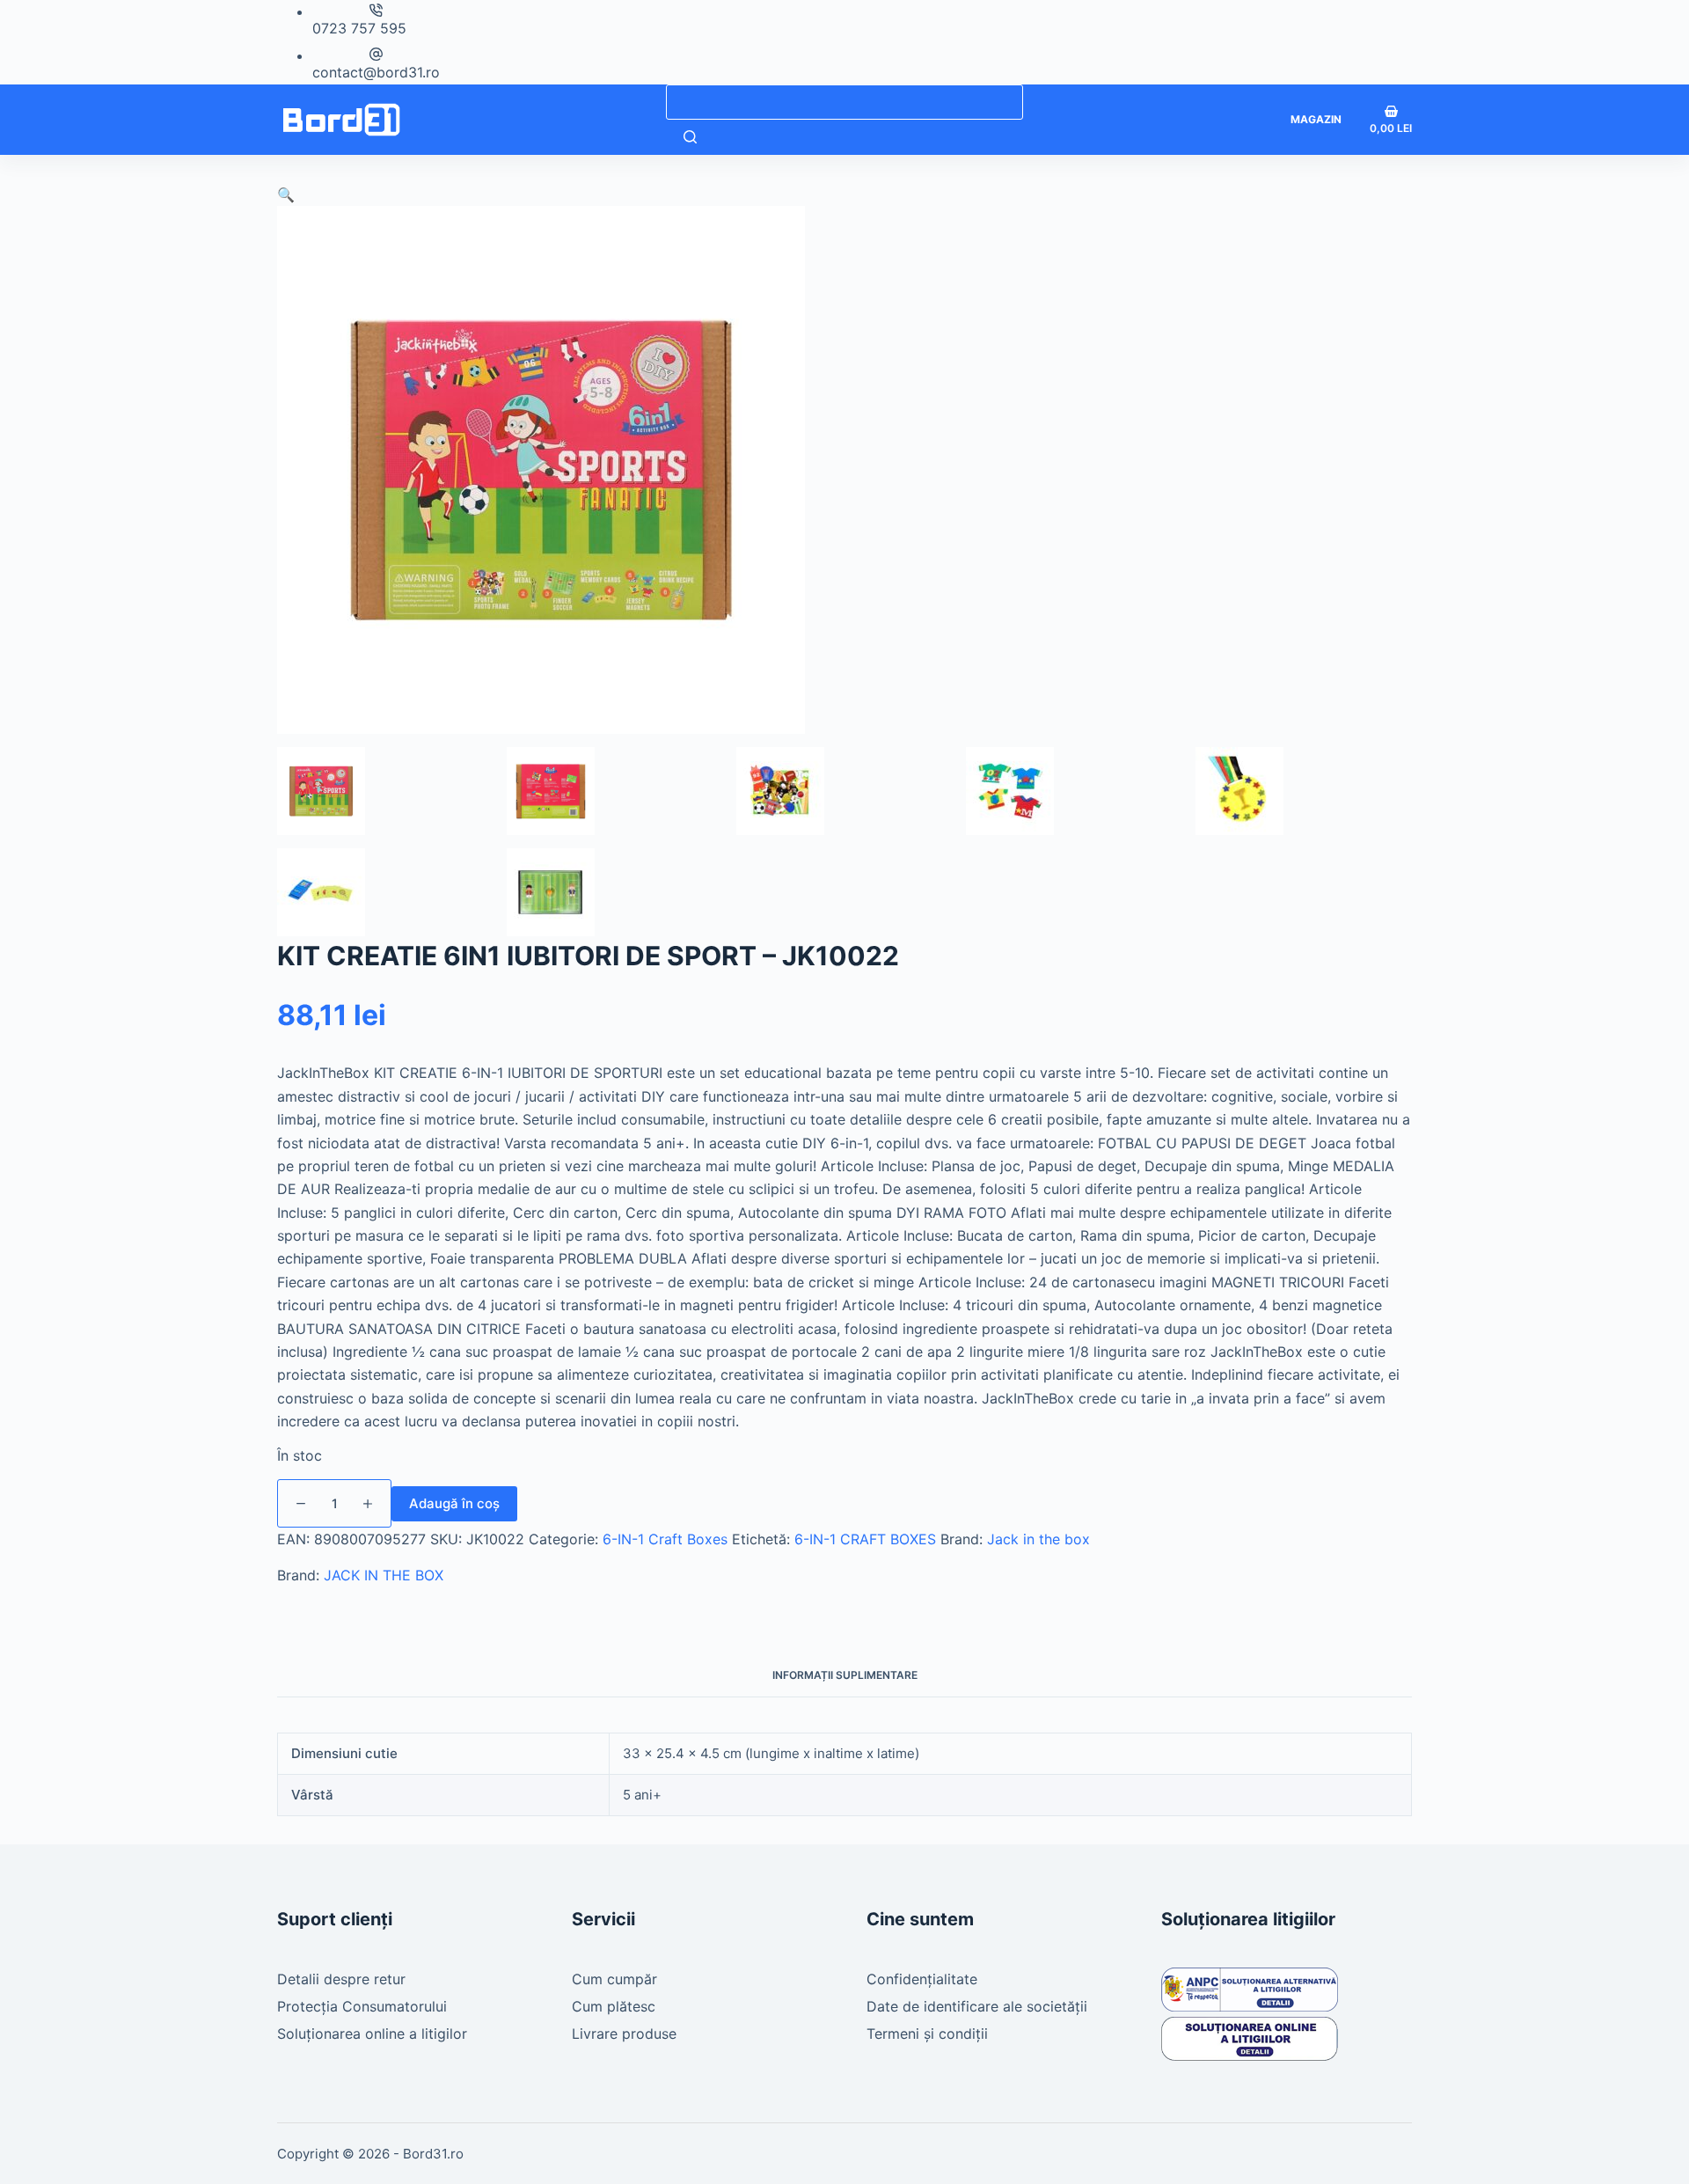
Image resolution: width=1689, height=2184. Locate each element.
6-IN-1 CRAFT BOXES (865, 1539)
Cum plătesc (614, 2006)
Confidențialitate (922, 1979)
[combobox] (844, 102)
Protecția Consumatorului (362, 2006)
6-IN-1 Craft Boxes (665, 1539)
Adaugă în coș (454, 1503)
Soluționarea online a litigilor (372, 2034)
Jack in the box (1038, 1539)
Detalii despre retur (341, 1979)
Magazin (1316, 119)
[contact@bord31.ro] (376, 54)
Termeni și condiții (927, 2034)
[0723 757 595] (376, 10)
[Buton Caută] (690, 137)
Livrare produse (624, 2034)
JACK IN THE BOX (384, 1575)
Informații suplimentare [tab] (845, 1675)
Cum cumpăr (614, 1979)
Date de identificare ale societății (977, 2006)
